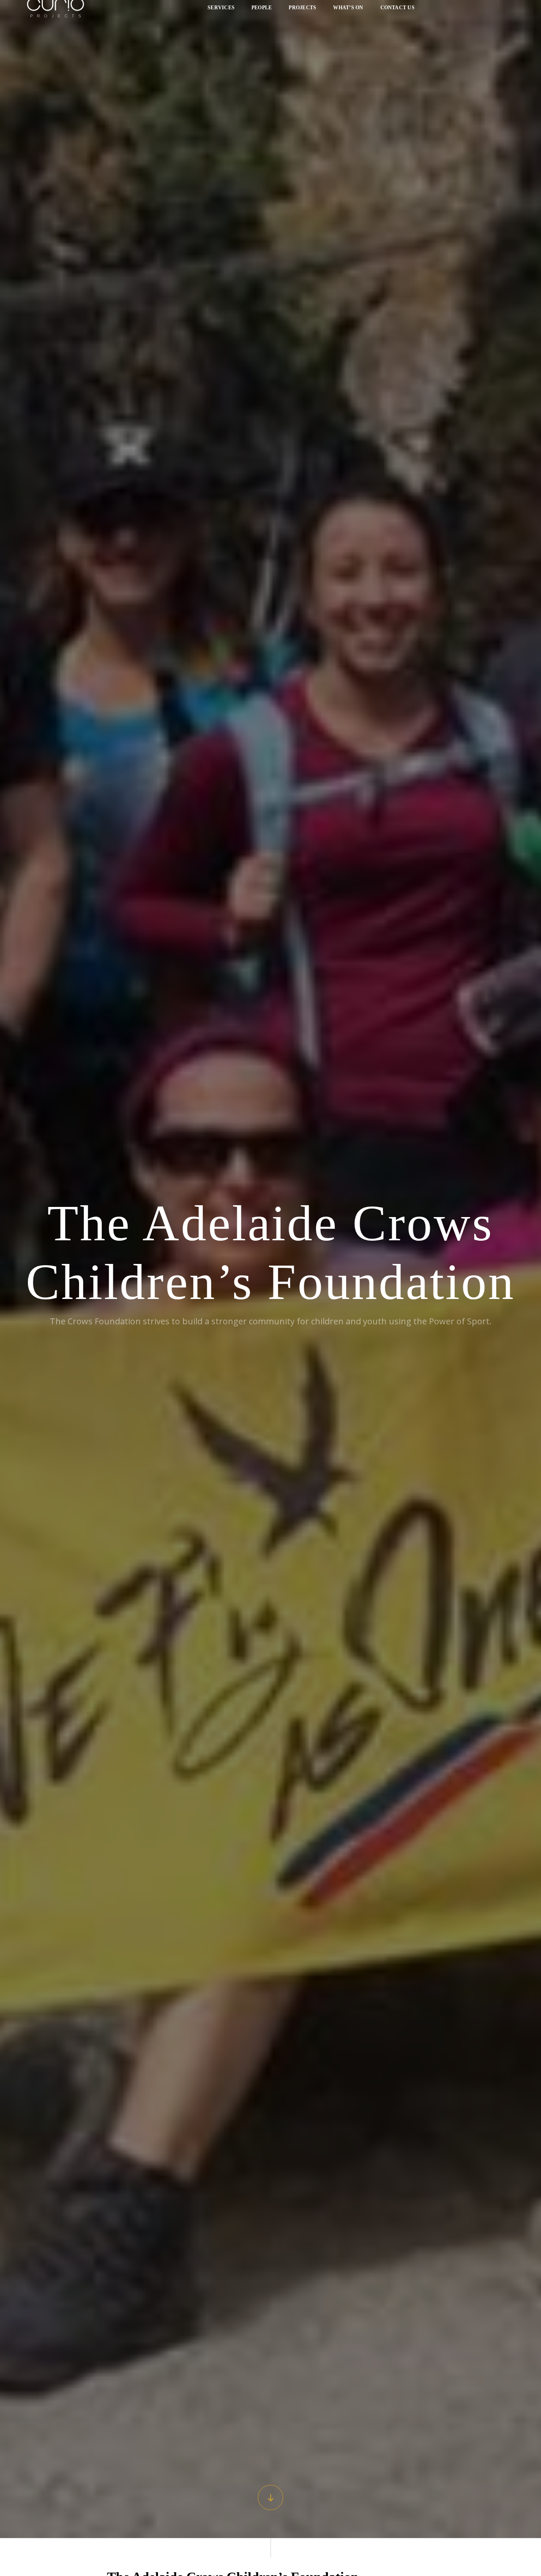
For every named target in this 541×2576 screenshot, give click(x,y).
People (262, 11)
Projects (302, 11)
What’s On (348, 11)
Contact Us (398, 11)
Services (221, 11)
